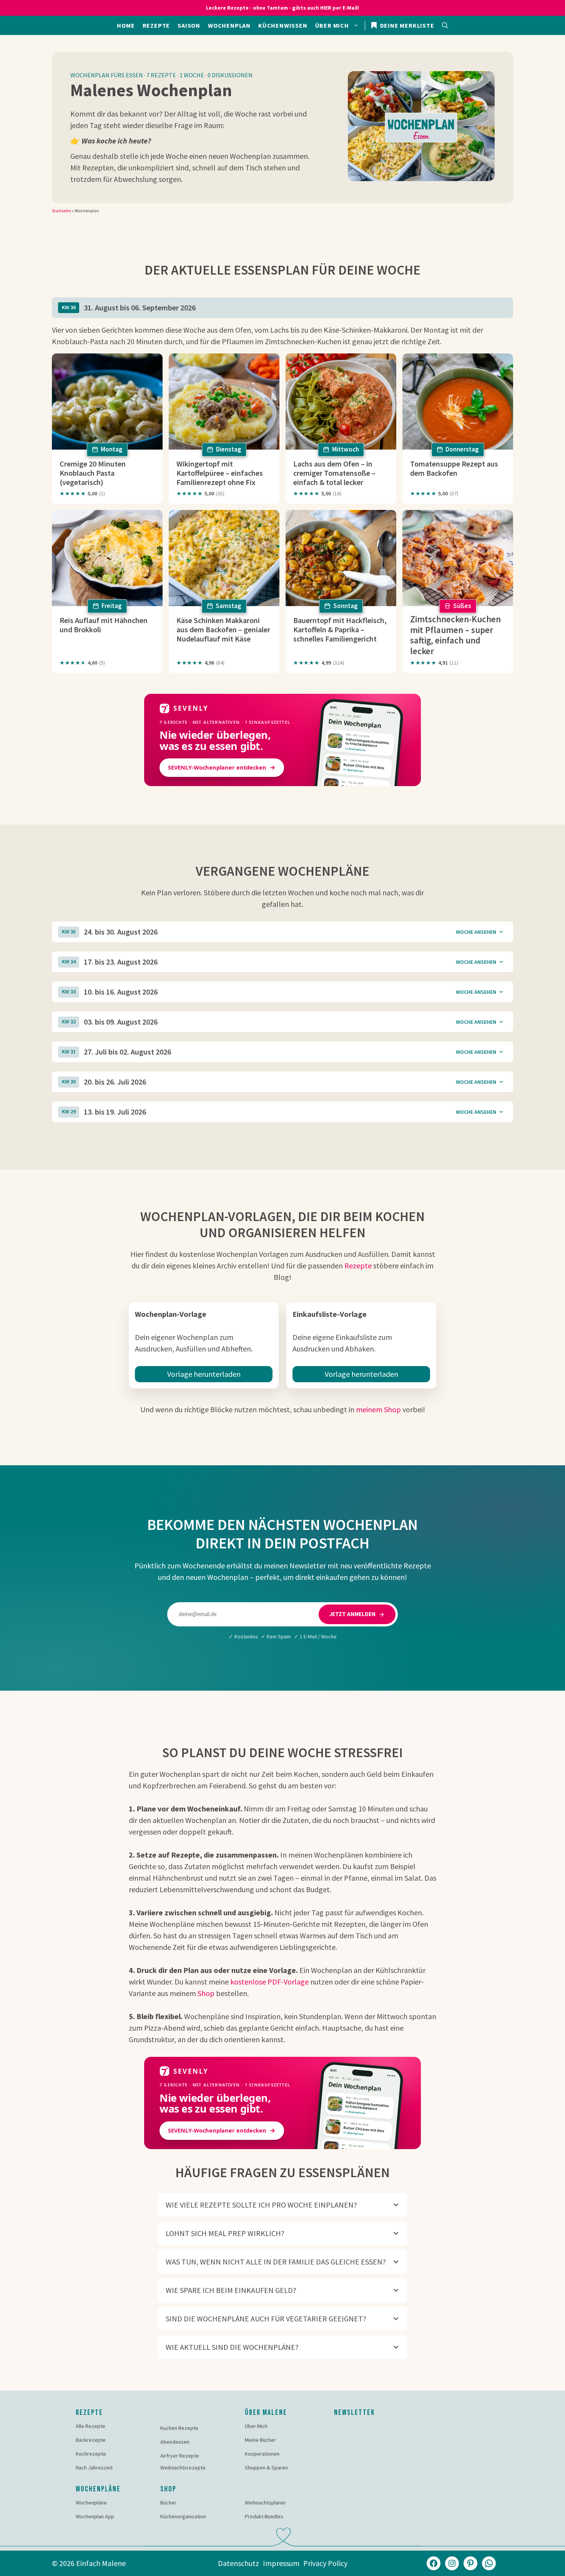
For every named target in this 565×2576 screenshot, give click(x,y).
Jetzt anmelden (352, 1614)
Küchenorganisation (183, 2516)
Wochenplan (229, 25)
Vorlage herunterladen (204, 1374)
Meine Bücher (260, 2440)
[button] (445, 25)
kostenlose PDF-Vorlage (269, 1982)
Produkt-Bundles (264, 2516)
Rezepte (156, 25)
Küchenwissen (283, 25)
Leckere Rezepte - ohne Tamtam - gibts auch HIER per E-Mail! (282, 8)
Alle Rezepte (91, 2426)
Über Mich (256, 2426)
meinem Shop (378, 1409)
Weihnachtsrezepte (183, 2468)
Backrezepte (91, 2440)
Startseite (61, 211)
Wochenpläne (91, 2503)
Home (126, 25)
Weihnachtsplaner (265, 2503)
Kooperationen (262, 2454)
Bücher (168, 2503)
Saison (189, 25)
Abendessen (175, 2442)
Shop (206, 1993)
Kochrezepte (91, 2454)
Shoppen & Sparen (266, 2468)
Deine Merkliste (406, 25)
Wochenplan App (95, 2516)
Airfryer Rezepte (180, 2456)
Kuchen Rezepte (179, 2428)
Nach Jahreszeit (94, 2468)
